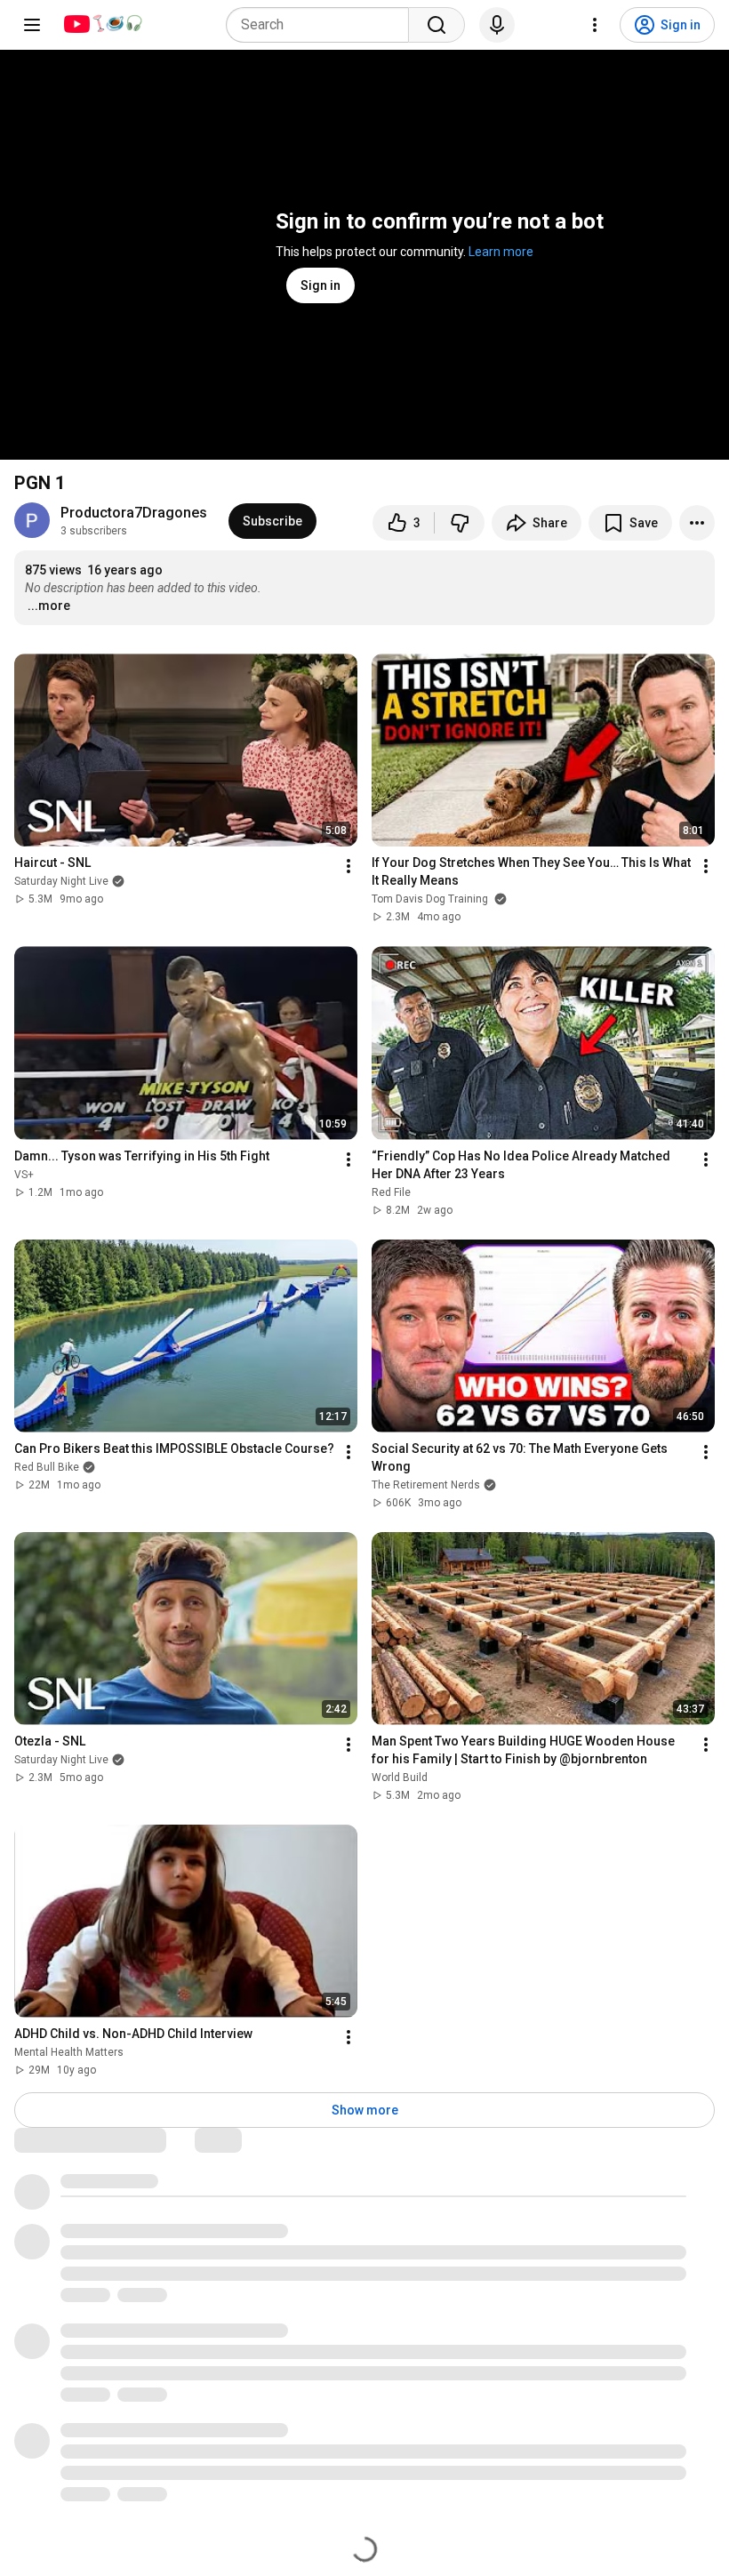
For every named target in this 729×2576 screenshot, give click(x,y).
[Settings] (595, 25)
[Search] (437, 25)
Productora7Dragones (134, 513)
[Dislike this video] (460, 523)
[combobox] (323, 25)
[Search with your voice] (497, 25)
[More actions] (697, 523)
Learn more (501, 252)
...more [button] (49, 606)
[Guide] (32, 25)
